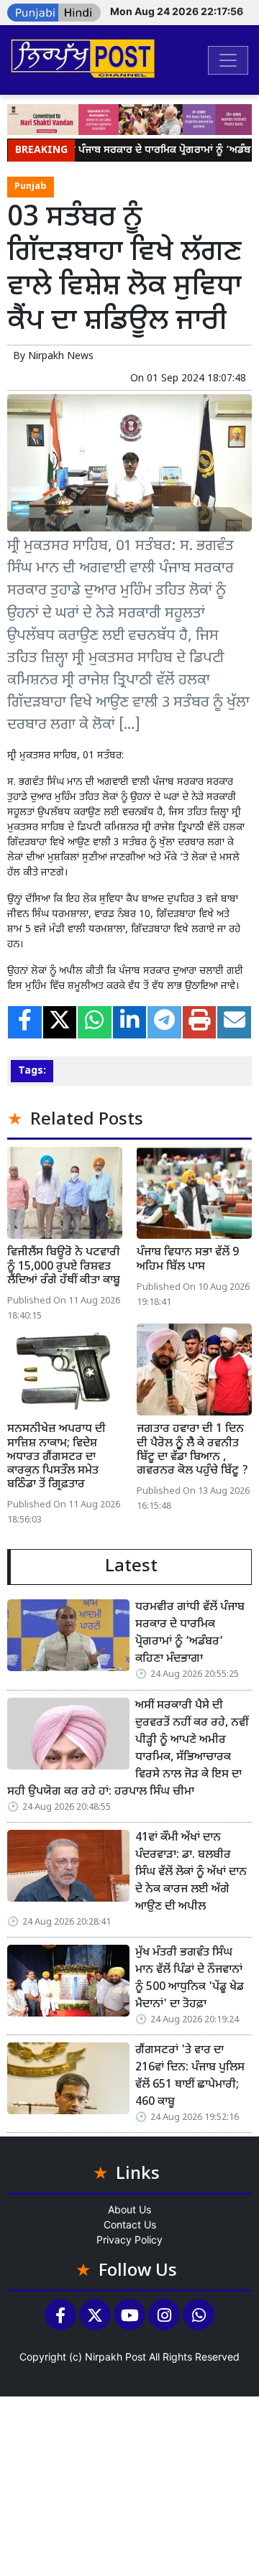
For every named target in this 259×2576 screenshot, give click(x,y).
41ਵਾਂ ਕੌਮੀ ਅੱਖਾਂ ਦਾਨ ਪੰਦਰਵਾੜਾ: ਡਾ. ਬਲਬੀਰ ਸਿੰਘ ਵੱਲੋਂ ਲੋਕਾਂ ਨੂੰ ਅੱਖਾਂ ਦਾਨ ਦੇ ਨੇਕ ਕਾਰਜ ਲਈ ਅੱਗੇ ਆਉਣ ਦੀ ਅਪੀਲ (191, 1873)
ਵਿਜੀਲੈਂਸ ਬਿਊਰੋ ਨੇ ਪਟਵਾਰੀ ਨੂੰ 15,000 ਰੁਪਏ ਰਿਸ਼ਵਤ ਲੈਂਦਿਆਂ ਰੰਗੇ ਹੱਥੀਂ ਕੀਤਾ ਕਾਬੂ (64, 1266)
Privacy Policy (129, 2240)
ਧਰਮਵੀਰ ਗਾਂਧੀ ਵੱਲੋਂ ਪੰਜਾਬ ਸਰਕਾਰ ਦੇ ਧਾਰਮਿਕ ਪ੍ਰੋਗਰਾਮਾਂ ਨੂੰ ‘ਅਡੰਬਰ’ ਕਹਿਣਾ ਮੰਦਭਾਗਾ (190, 1633)
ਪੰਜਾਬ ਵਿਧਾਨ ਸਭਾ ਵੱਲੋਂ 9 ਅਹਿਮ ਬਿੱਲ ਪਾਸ (188, 1260)
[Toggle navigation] (228, 60)
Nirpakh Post (115, 2357)
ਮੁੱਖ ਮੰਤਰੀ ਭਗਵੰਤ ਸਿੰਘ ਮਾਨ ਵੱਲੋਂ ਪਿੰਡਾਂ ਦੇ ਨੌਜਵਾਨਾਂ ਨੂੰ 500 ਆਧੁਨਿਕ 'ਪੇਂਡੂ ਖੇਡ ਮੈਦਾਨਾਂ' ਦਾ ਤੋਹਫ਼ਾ (190, 1979)
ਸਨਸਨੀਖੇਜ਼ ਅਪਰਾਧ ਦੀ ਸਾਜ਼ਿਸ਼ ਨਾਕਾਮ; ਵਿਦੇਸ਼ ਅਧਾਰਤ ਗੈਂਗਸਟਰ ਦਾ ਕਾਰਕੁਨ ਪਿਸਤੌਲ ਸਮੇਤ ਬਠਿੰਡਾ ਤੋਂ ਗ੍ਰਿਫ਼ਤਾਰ (56, 1457)
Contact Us (130, 2224)
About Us (129, 2209)
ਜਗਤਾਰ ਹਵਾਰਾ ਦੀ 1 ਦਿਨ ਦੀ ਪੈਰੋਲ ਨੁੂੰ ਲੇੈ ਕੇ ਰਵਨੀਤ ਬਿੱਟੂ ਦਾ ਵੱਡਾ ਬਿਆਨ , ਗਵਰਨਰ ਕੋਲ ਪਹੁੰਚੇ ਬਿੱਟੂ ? (192, 1450)
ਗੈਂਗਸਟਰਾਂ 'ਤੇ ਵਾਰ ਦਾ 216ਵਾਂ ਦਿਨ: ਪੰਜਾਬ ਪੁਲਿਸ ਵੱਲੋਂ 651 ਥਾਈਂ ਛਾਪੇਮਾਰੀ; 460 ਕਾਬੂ (190, 2077)
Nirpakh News (61, 357)
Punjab (31, 187)
